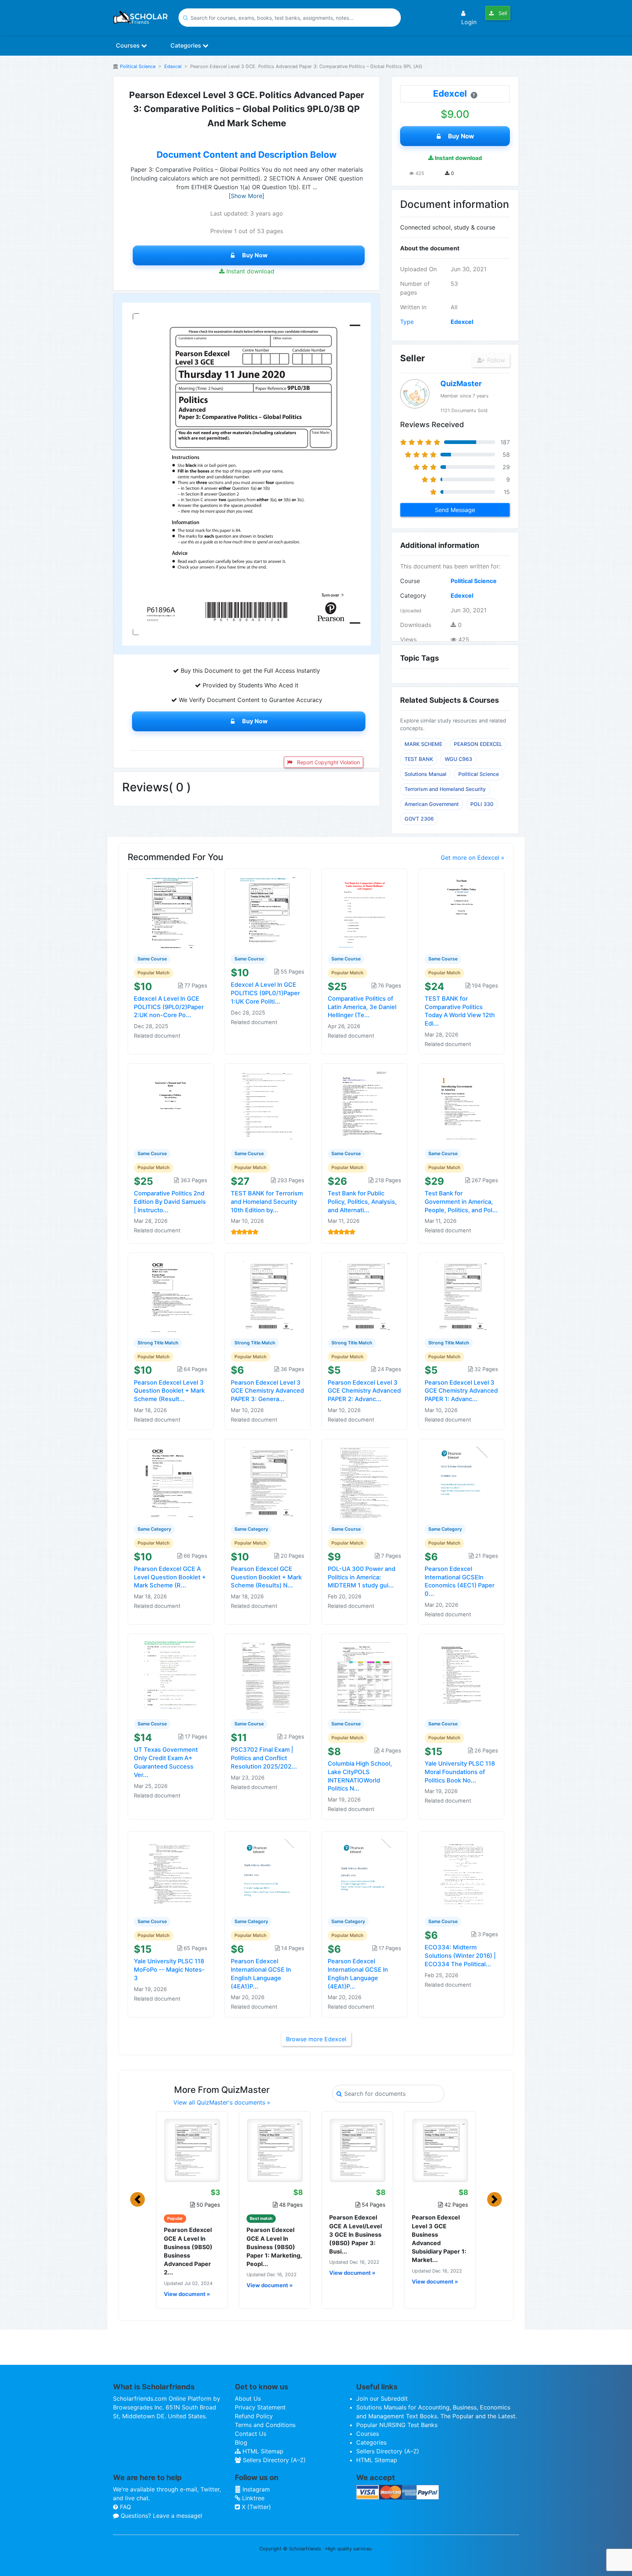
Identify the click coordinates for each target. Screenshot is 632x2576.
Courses (129, 45)
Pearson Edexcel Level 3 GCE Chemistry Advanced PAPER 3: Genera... (267, 1391)
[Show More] (247, 196)
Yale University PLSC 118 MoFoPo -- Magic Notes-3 (169, 1970)
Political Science (138, 66)
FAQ (125, 2507)
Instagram (255, 2489)
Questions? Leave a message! (161, 2516)
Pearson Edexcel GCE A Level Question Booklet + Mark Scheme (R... (170, 1577)
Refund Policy (254, 2416)
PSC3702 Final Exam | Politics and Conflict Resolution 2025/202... (264, 1758)
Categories (187, 45)
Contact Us (251, 2434)
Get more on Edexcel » (473, 858)
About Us (248, 2398)
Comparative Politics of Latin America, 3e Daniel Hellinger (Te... (362, 1007)
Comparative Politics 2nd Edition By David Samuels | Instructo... (170, 1202)
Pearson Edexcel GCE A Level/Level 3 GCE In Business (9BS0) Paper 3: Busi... (355, 2234)
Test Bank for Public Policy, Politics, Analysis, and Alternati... (362, 1202)
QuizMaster (461, 384)
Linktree (252, 2498)
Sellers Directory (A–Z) (273, 2460)
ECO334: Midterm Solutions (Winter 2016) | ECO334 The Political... (460, 1956)
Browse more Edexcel (316, 2039)
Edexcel (173, 66)
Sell (502, 13)
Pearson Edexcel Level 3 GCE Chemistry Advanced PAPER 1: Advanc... (461, 1391)
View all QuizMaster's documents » (222, 2102)
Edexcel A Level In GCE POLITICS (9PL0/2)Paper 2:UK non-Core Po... (169, 1007)
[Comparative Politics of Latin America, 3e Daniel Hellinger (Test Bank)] (365, 911)
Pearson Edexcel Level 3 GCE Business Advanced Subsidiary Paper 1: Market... (439, 2239)
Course (410, 581)
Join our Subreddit (382, 2398)
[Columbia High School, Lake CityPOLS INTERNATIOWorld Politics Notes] (365, 1676)
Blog (241, 2442)
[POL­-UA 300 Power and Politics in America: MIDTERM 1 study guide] (365, 1481)
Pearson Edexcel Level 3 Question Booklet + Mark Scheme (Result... (169, 1391)
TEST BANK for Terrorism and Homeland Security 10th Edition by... (267, 1202)
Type (407, 322)
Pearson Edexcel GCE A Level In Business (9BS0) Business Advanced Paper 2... (188, 2251)
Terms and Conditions (265, 2425)
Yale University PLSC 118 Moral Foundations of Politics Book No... (460, 1772)
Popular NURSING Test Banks (397, 2425)
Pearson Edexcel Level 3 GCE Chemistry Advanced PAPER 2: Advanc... (364, 1391)
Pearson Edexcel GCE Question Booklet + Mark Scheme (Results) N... (266, 1577)
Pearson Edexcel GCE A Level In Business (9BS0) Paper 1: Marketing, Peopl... (274, 2247)
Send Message (455, 510)
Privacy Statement (260, 2407)
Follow (495, 360)
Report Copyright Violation (328, 762)
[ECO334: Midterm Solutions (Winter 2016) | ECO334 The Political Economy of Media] (462, 1874)
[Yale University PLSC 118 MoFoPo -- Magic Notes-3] (171, 1874)
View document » (187, 2294)
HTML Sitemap (262, 2451)
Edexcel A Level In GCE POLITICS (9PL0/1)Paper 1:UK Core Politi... (265, 993)
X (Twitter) (255, 2507)
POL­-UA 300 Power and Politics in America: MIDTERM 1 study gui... (362, 1577)
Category (413, 596)
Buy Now (255, 255)
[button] (138, 2199)
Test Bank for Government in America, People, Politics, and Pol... (461, 1202)
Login (469, 22)
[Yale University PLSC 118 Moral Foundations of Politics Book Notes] (462, 1676)
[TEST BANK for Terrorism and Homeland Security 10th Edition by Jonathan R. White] (268, 1106)
